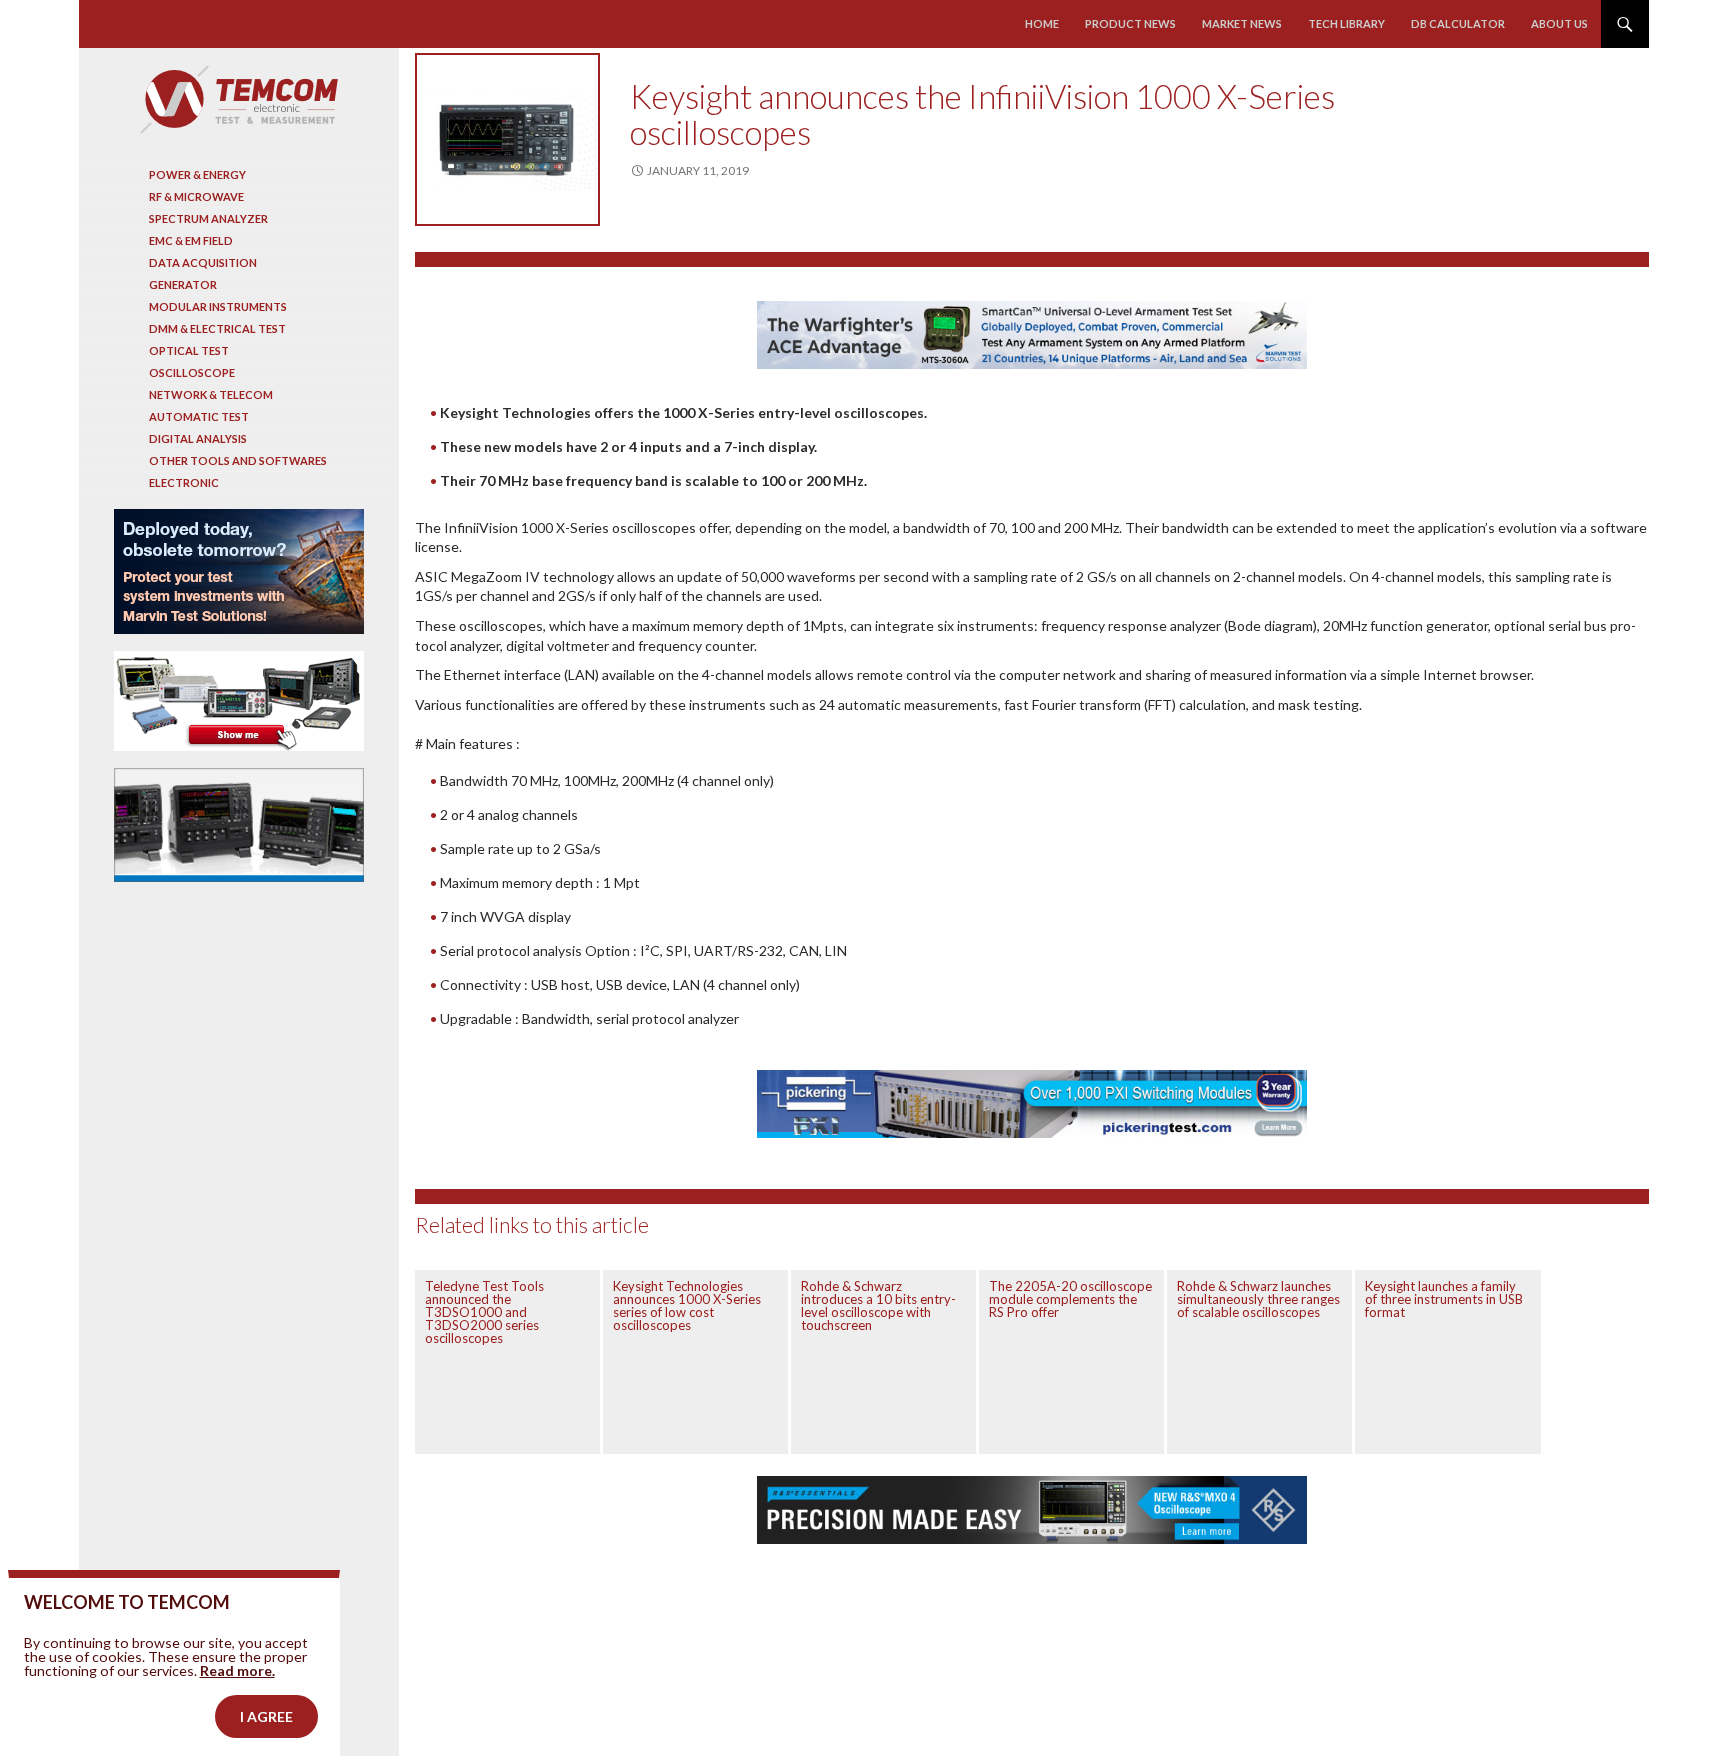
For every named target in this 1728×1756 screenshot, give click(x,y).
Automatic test (199, 416)
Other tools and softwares (238, 460)
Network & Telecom (211, 394)
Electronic (184, 482)
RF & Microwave (196, 196)
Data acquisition (203, 262)
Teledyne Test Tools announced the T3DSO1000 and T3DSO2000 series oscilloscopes (484, 1312)
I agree (266, 1716)
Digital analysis (198, 438)
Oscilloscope (192, 372)
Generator (183, 284)
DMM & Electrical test (217, 328)
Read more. (237, 1670)
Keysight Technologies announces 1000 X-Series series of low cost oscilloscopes (687, 1305)
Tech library (1346, 23)
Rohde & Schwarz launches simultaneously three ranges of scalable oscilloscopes (1258, 1299)
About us (1559, 23)
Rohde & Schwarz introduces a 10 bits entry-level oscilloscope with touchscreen (878, 1305)
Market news (1242, 23)
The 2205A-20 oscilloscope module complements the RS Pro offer (1070, 1299)
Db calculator (1458, 23)
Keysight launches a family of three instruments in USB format (1444, 1299)
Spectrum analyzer (208, 218)
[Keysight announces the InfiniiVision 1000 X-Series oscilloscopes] (507, 139)
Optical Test (189, 350)
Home (1042, 23)
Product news (1130, 23)
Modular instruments (218, 306)
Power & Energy (197, 174)
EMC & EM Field (191, 240)
